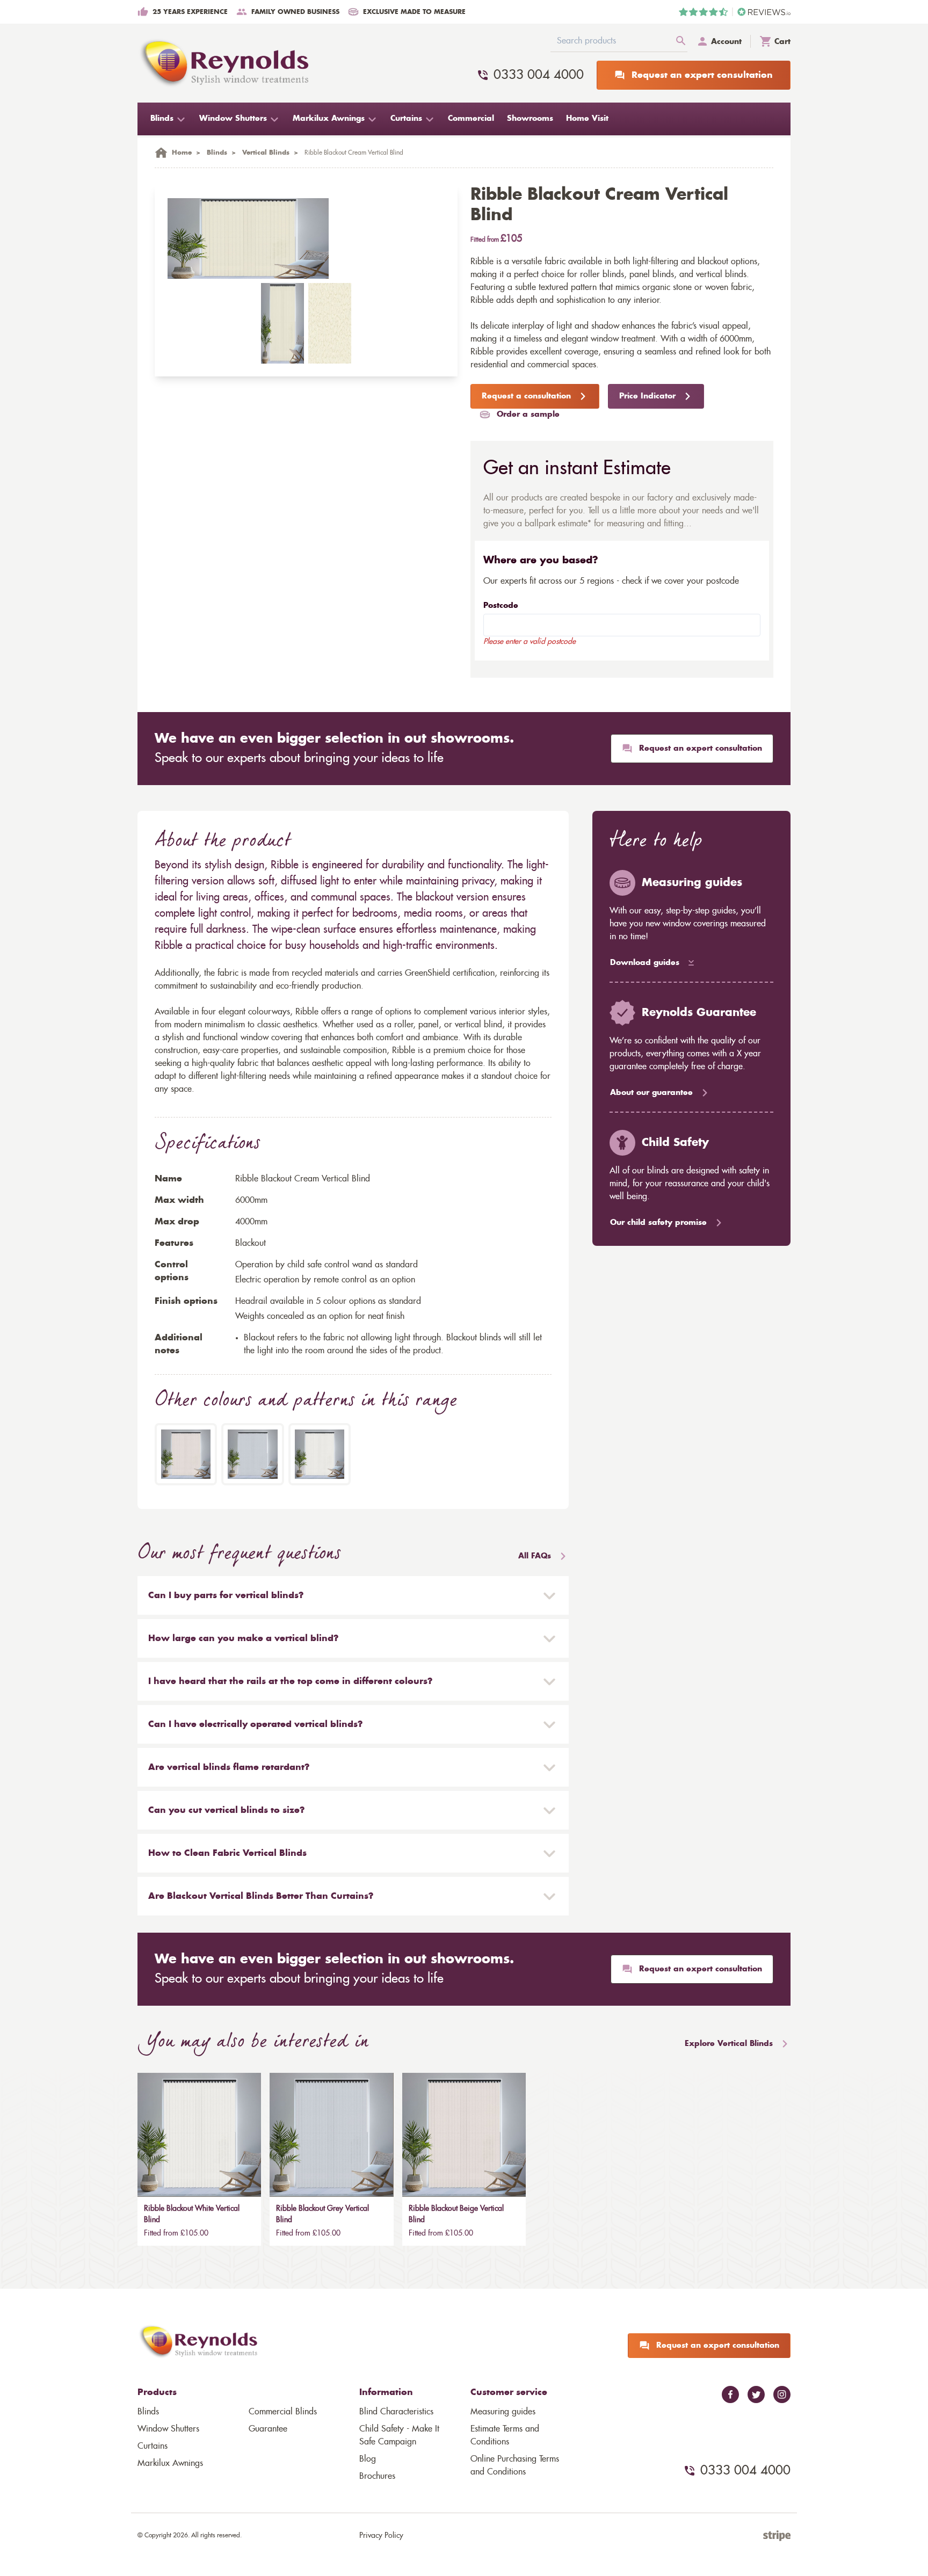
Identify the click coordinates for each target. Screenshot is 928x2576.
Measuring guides (503, 2412)
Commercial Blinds (283, 2412)
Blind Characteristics (396, 2412)
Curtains (153, 2446)
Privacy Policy (381, 2536)
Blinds (148, 2412)
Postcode (501, 606)
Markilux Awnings (170, 2463)
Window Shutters (168, 2429)
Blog (368, 2459)
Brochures (377, 2476)
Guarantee (268, 2429)
